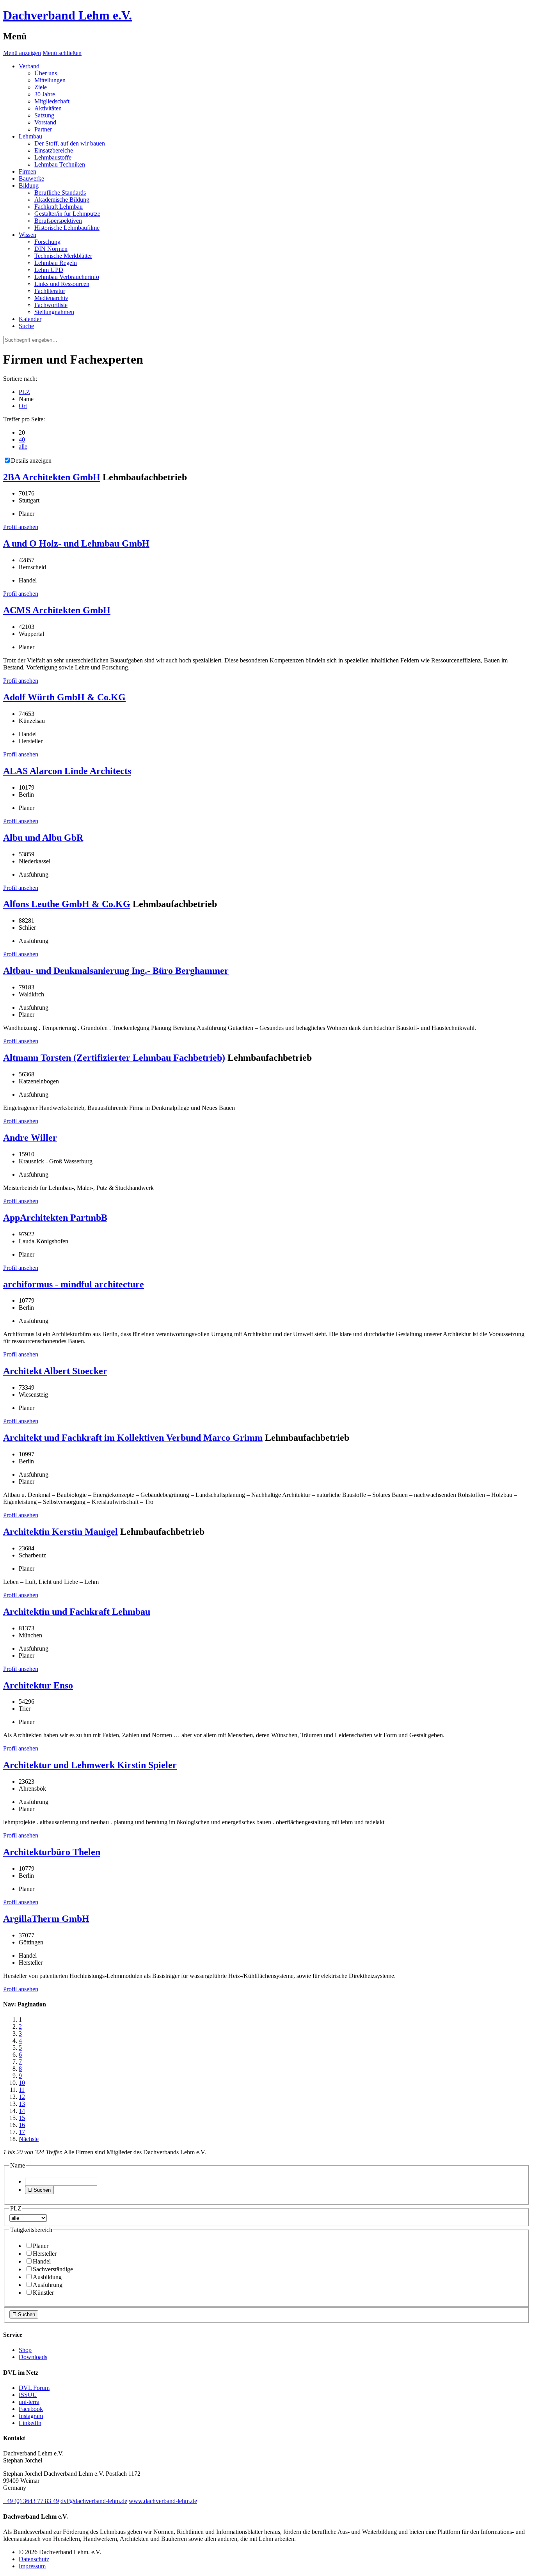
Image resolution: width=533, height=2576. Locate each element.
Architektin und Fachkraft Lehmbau (77, 1612)
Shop (25, 2350)
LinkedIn (30, 2423)
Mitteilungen (50, 80)
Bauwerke (31, 178)
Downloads (33, 2357)
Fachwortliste (51, 305)
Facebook (31, 2409)
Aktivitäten (48, 108)
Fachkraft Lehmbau (59, 207)
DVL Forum (34, 2388)
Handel (42, 2261)
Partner (43, 129)
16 (22, 2125)
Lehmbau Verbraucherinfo (67, 277)
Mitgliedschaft (52, 101)
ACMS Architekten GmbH (57, 610)
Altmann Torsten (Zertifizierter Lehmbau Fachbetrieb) (114, 1058)
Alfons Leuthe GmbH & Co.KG (67, 904)
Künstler (43, 2293)
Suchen (39, 2190)
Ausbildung (47, 2277)
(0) (31, 2501)
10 (22, 2083)
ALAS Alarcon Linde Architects (67, 771)
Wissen (28, 235)
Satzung (44, 115)
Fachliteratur (50, 291)
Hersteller (45, 2254)
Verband (29, 66)
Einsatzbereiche (54, 150)
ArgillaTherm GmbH (46, 1919)
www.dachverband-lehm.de (163, 2501)
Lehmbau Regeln (56, 263)
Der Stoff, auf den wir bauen (70, 143)
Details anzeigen (31, 461)
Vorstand (45, 122)
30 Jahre (45, 94)
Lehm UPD (49, 270)
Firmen (28, 171)
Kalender (30, 319)
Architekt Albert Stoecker (55, 1371)
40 (22, 439)
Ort (23, 406)
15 (22, 2118)
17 (22, 2132)
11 (22, 2090)
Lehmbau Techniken (60, 164)
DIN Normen (51, 249)
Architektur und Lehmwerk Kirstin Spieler (90, 1765)
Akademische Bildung (62, 200)
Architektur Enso (38, 1685)
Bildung (29, 186)
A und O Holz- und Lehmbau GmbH (76, 543)
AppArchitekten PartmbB (55, 1218)
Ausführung (48, 2285)
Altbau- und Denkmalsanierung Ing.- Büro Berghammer (116, 971)
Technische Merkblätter (63, 256)
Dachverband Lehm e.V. (68, 15)
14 (22, 2111)
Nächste (29, 2139)
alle (23, 446)
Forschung (47, 242)
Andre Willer (30, 1138)
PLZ (24, 392)
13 (22, 2104)
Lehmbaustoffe (53, 157)
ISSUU (28, 2395)
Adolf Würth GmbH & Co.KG (64, 697)
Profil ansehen (21, 527)
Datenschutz (34, 2559)
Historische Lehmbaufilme (67, 228)
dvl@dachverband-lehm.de (94, 2501)
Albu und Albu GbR (43, 838)
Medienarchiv (51, 298)
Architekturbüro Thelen (52, 1852)
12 (22, 2097)
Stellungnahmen (54, 312)
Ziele (41, 87)
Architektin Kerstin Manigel (60, 1532)
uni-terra (29, 2402)
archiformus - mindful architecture (74, 1284)
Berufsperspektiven (58, 221)
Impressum (32, 2566)
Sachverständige (53, 2269)
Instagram (31, 2416)
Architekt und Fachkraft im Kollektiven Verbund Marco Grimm (133, 1438)
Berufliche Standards (60, 193)
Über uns (46, 73)
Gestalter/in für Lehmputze (67, 214)
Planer (41, 2246)
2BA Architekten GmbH (52, 477)
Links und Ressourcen (62, 284)
